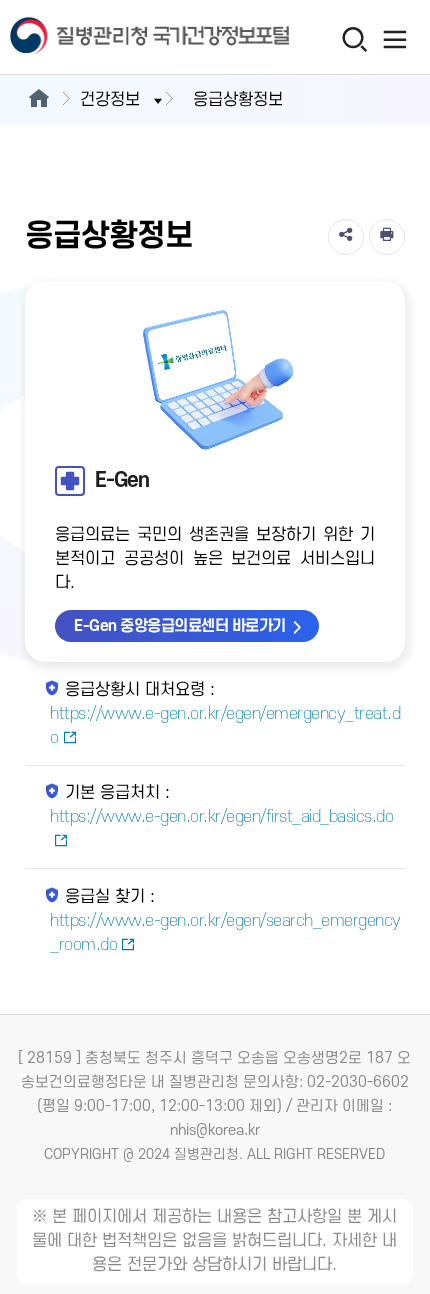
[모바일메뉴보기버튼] (395, 39)
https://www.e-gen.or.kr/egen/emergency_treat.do (225, 726)
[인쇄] (387, 237)
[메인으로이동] (38, 100)
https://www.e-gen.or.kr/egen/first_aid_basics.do (221, 817)
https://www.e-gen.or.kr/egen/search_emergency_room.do (225, 933)
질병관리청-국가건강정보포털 (108, 37)
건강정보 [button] (110, 100)
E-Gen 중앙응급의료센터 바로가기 (180, 626)
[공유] (346, 237)
